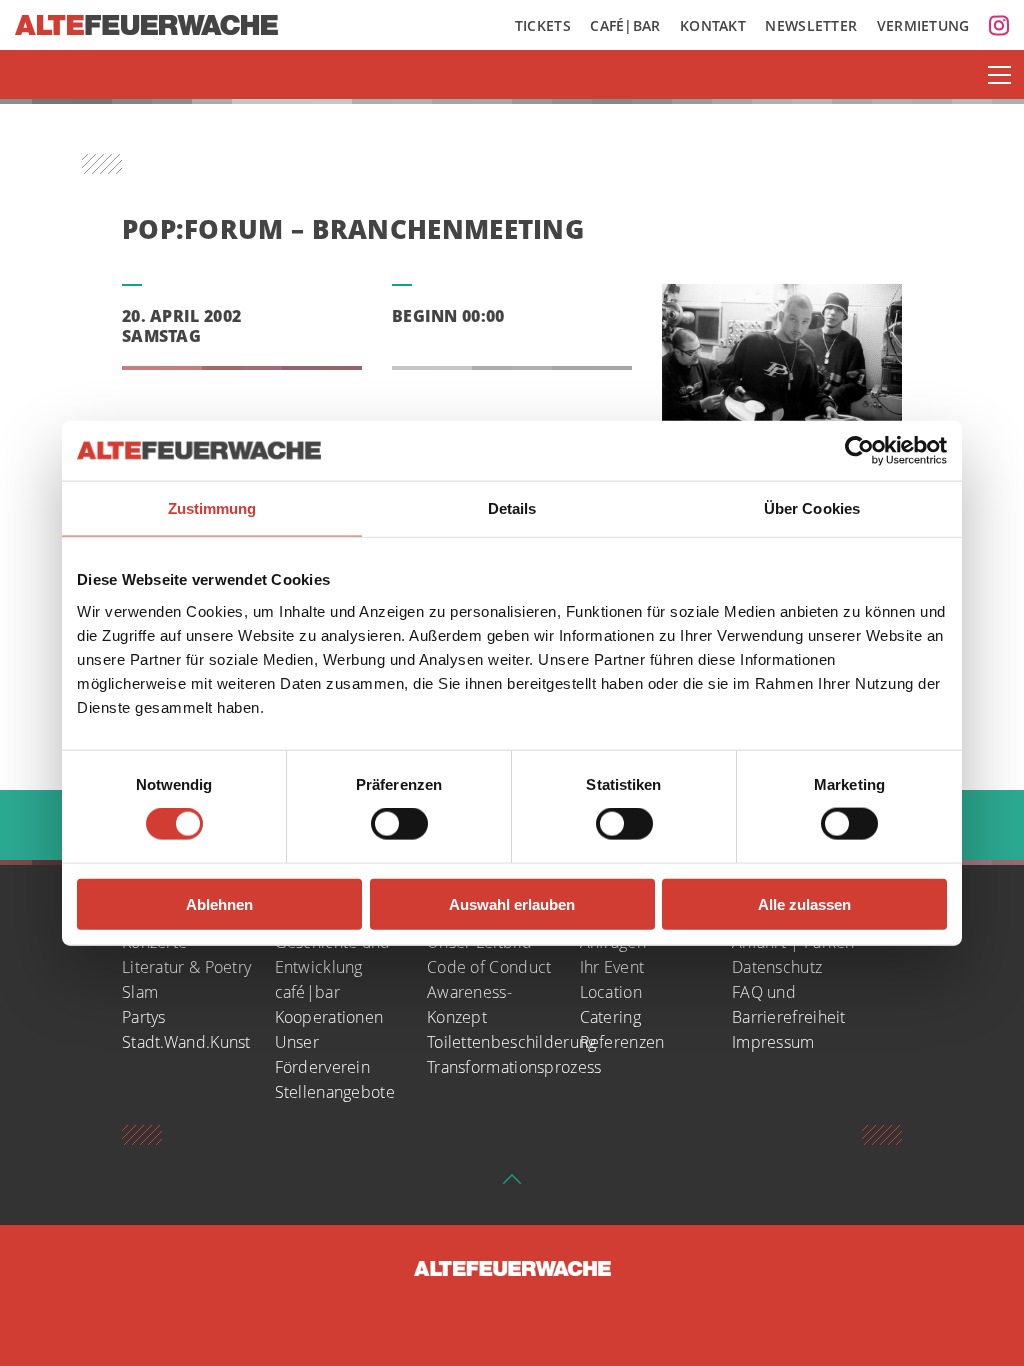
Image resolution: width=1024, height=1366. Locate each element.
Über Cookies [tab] (812, 508)
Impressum (773, 1042)
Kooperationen (329, 1017)
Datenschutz (777, 967)
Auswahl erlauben (512, 903)
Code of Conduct (489, 967)
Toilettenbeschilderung (512, 1042)
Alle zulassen (804, 903)
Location (611, 992)
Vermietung (923, 25)
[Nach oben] (512, 1185)
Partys (144, 1017)
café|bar (307, 992)
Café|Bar (625, 25)
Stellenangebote (335, 1092)
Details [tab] (512, 508)
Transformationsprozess (514, 1067)
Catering (610, 1017)
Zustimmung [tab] (212, 508)
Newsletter (811, 25)
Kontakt (713, 25)
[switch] (399, 824)
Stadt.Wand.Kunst (186, 1042)
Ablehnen (219, 903)
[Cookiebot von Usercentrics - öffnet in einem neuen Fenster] (859, 451)
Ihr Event (612, 967)
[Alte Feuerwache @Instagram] (999, 25)
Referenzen (622, 1042)
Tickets (543, 25)
